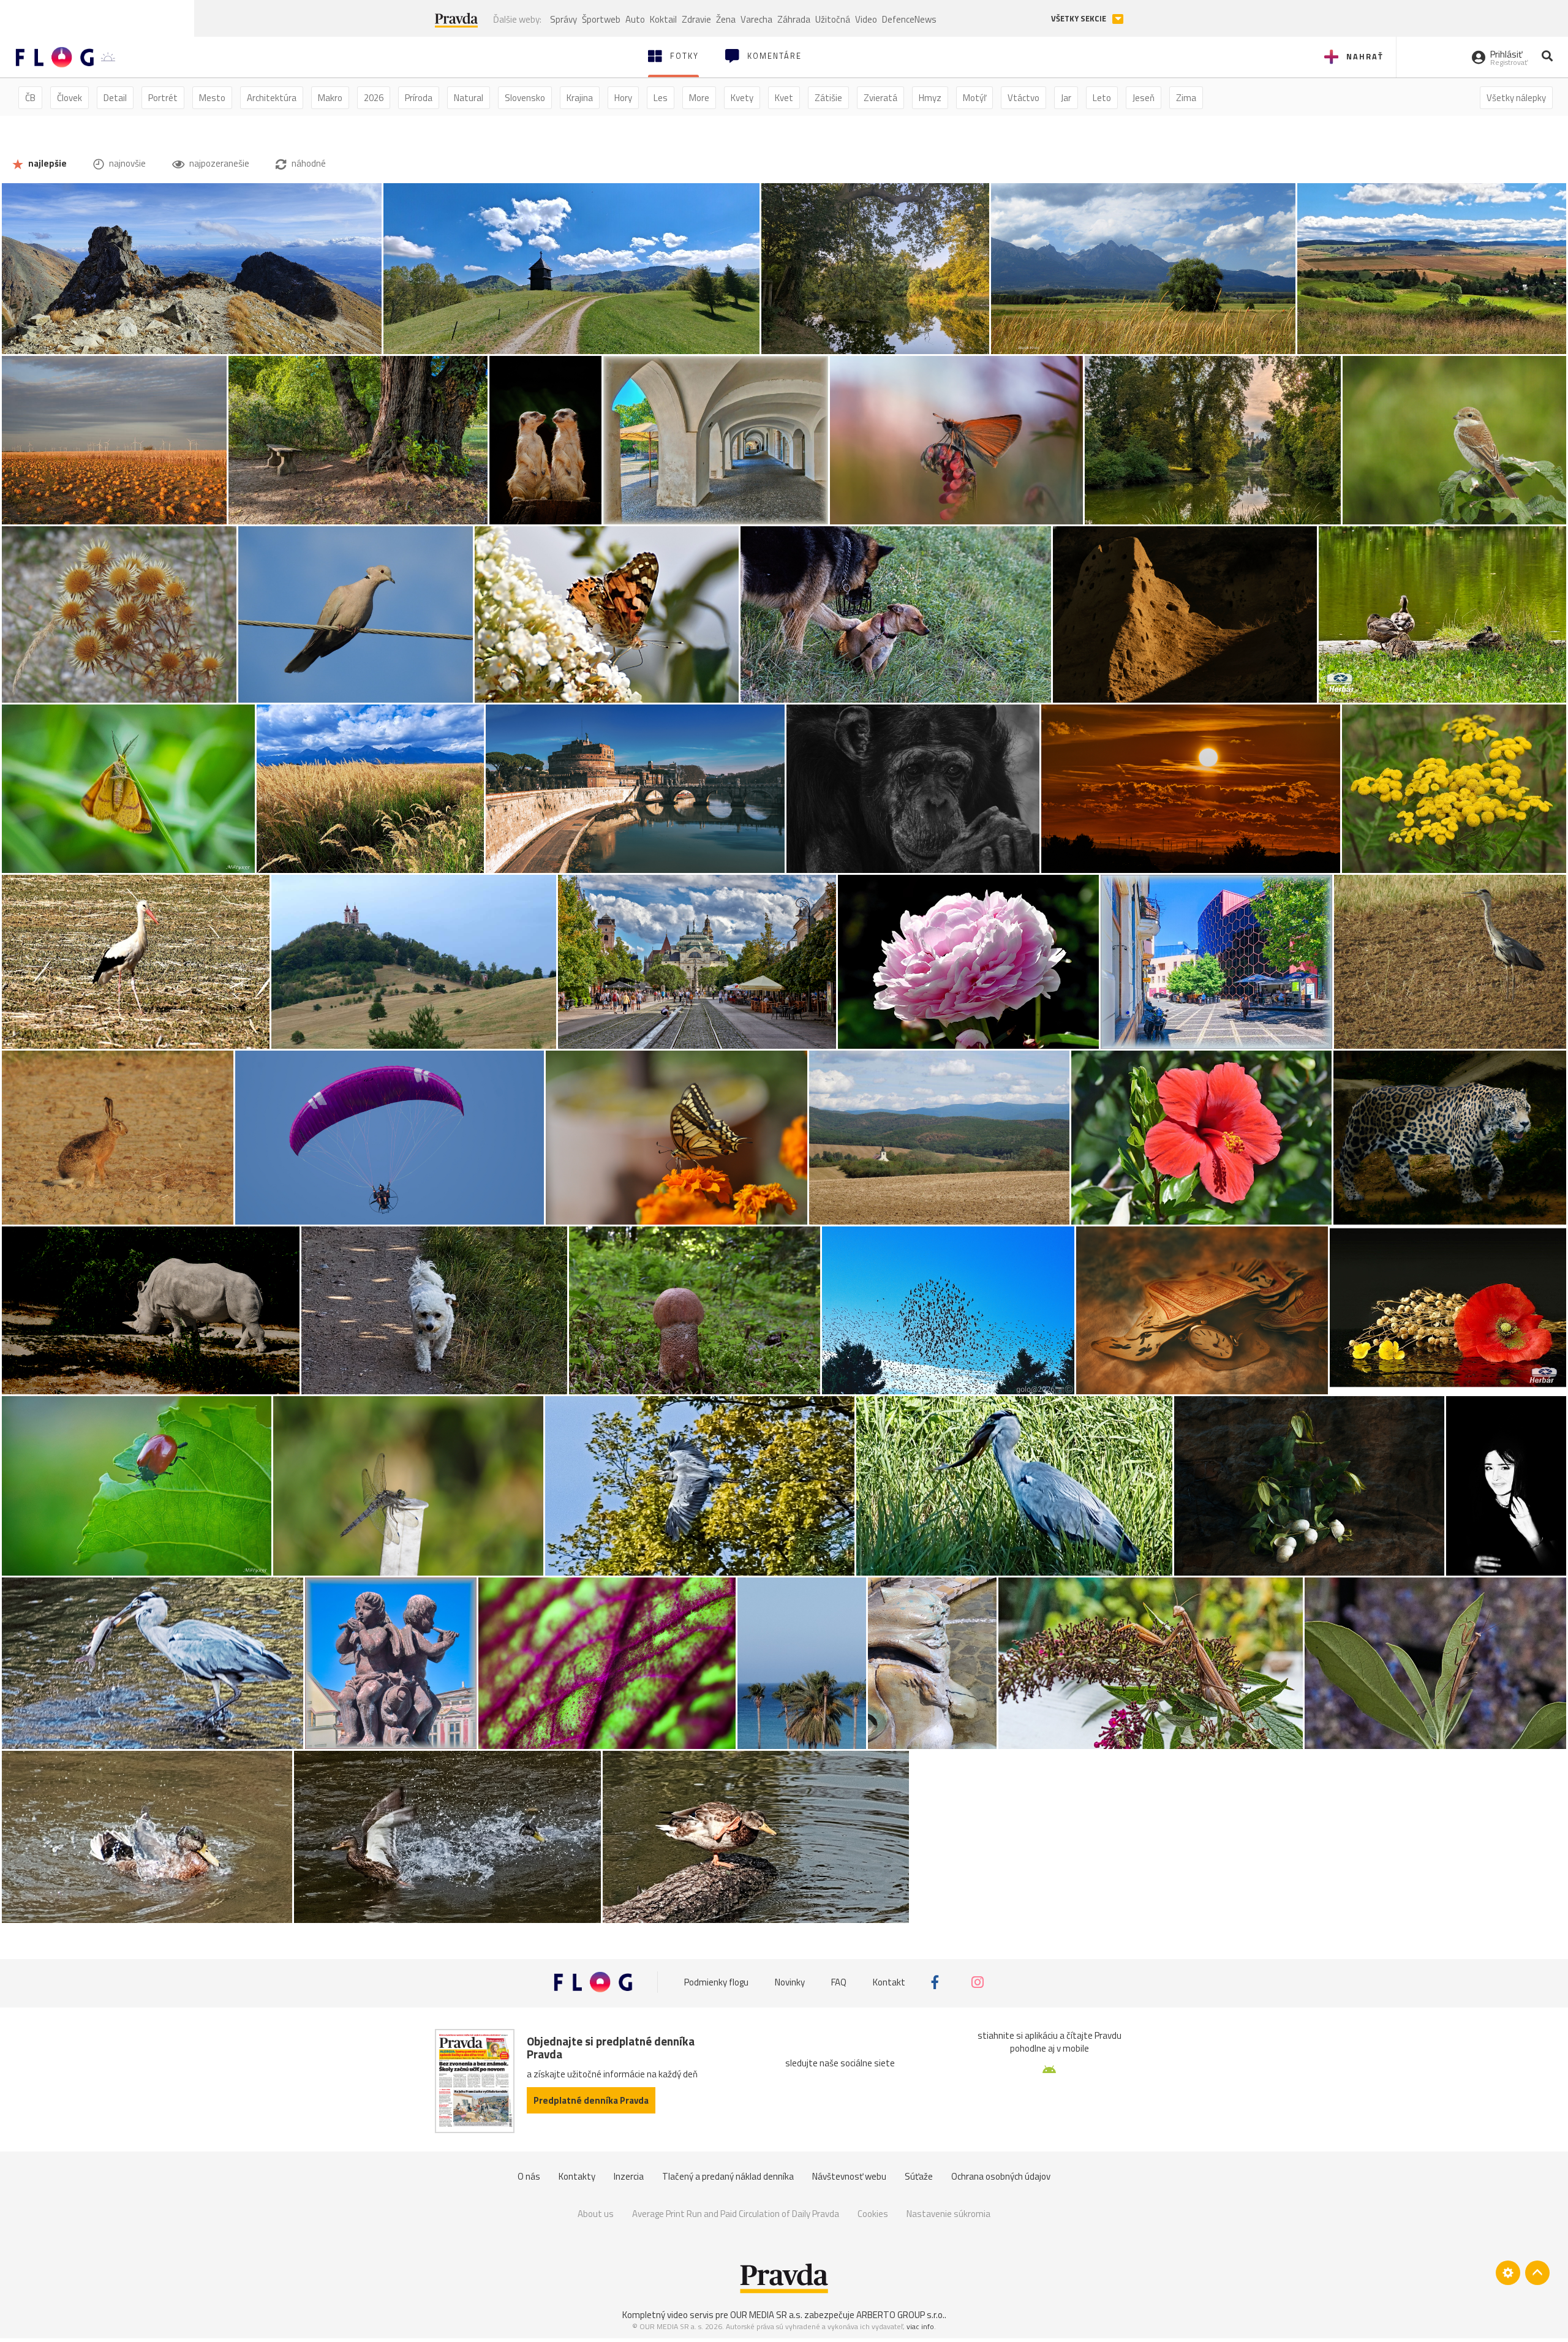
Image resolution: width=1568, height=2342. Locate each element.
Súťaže (919, 2176)
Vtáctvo (1023, 98)
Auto (635, 19)
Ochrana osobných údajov (1001, 2176)
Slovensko (525, 98)
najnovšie (126, 163)
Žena (726, 19)
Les (661, 98)
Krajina (580, 98)
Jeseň (1144, 98)
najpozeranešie (218, 163)
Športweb (601, 19)
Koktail (663, 19)
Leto (1102, 98)
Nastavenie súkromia (948, 2214)
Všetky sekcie (1080, 19)
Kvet (784, 98)
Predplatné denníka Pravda (591, 2100)
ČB (30, 98)
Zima (1186, 98)
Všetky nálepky (1516, 98)
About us (596, 2214)
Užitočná (833, 19)
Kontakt (889, 1982)
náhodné (308, 163)
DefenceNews (909, 19)
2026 (374, 98)
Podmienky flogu (716, 1982)
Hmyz (930, 98)
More (699, 98)
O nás (529, 2176)
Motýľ (974, 98)
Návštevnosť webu (849, 2176)
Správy (563, 19)
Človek (70, 98)
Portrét (163, 98)
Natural (469, 98)
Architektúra (272, 98)
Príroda (419, 98)
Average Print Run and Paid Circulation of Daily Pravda (736, 2214)
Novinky (790, 1982)
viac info (920, 2326)
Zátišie (828, 98)
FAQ (839, 1982)
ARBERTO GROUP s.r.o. (900, 2315)
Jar (1066, 98)
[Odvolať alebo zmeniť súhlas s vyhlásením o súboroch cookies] (1508, 2273)
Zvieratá (880, 98)
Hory (623, 98)
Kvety (742, 98)
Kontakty (577, 2176)
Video (866, 19)
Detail (115, 98)
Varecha (756, 19)
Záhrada (794, 19)
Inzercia (629, 2176)
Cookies (873, 2214)
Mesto (212, 98)
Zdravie (696, 19)
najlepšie (47, 163)
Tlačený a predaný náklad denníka (728, 2176)
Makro (330, 98)
